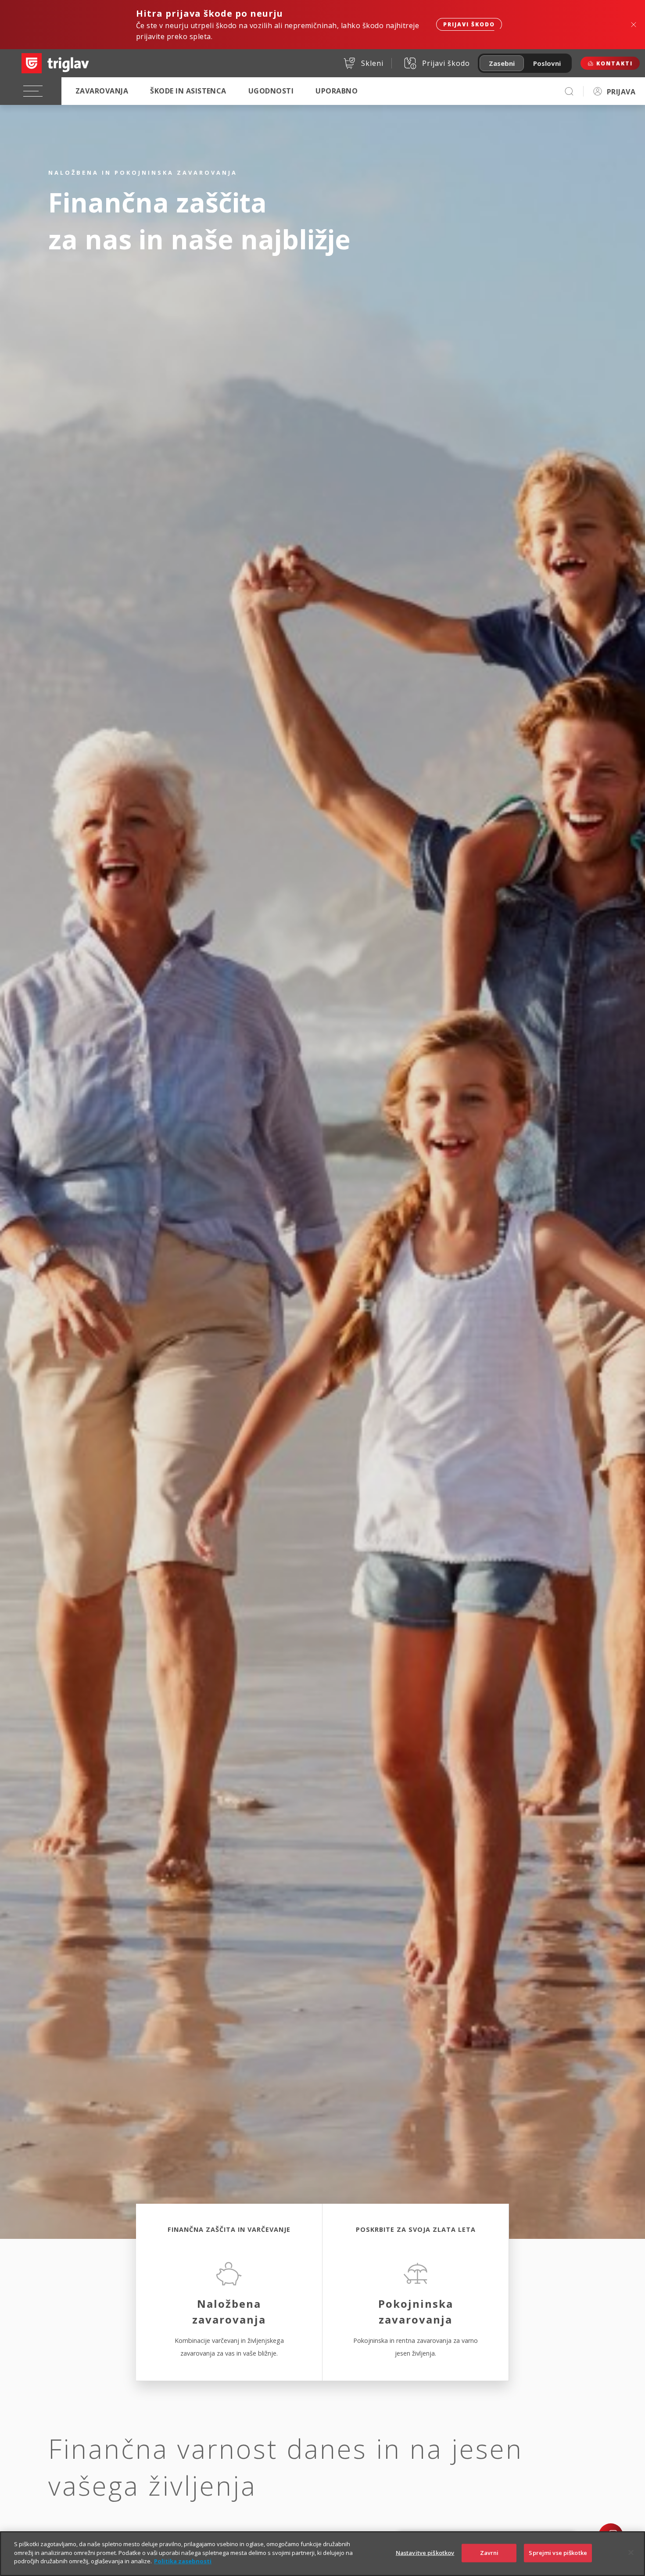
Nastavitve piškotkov (425, 2553)
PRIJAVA (621, 92)
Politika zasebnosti (183, 2561)
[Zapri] (631, 2553)
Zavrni (489, 2553)
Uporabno (337, 91)
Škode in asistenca (188, 91)
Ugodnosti (271, 91)
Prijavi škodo (469, 24)
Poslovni (547, 63)
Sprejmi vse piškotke (558, 2553)
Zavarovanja (102, 91)
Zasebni (502, 63)
